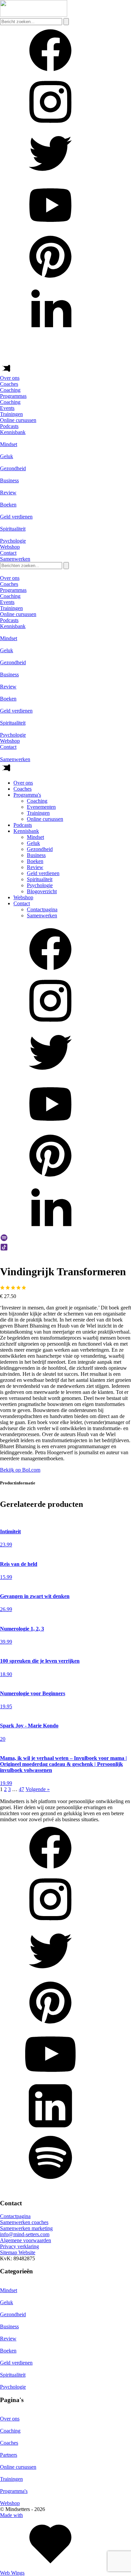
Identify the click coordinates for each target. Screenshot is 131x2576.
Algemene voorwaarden (26, 2240)
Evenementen (41, 807)
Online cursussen (45, 819)
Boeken (35, 861)
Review (35, 867)
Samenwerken (42, 915)
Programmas (13, 396)
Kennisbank (13, 432)
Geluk (33, 843)
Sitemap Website (18, 2252)
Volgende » (38, 1789)
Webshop (10, 547)
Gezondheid (40, 849)
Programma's (27, 795)
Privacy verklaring (19, 2246)
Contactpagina (42, 909)
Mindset (35, 837)
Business (36, 855)
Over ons (10, 378)
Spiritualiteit (40, 879)
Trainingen (38, 813)
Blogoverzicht (42, 891)
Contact (8, 553)
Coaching (37, 801)
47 (21, 1789)
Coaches (9, 384)
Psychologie (40, 885)
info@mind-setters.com (25, 2234)
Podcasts (9, 426)
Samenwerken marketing (26, 2228)
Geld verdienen (43, 873)
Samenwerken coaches (24, 2222)
